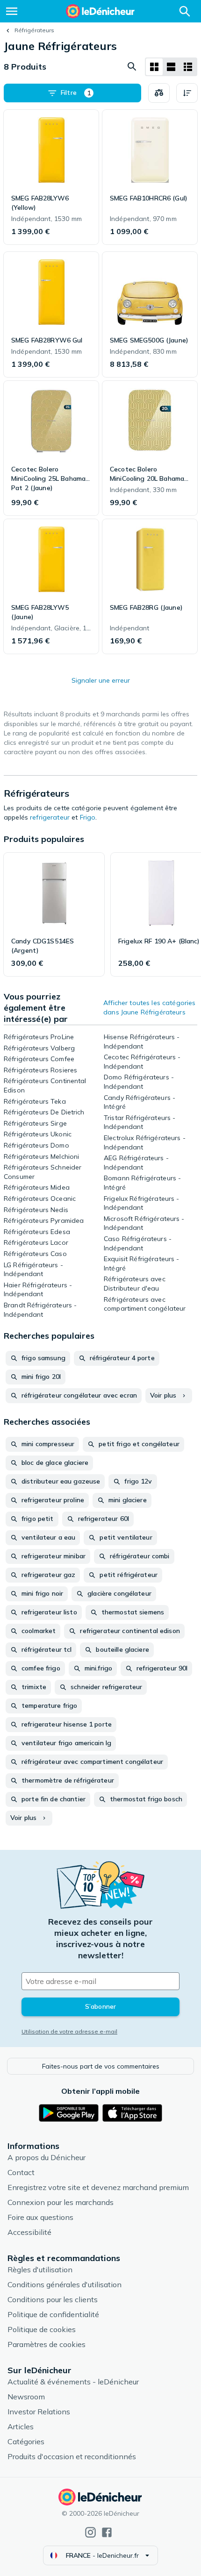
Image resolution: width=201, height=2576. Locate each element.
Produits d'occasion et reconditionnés (72, 2456)
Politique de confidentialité (53, 2314)
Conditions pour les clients (53, 2299)
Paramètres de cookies (47, 2344)
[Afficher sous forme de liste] (171, 67)
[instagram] (90, 2532)
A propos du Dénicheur (47, 2157)
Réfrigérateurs (34, 30)
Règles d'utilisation (40, 2269)
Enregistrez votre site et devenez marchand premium (98, 2187)
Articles (21, 2426)
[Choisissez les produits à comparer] (159, 93)
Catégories (26, 2441)
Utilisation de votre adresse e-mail (69, 2031)
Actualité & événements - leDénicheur (73, 2382)
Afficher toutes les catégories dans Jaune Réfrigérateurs (149, 1007)
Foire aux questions (40, 2217)
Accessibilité (29, 2232)
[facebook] (107, 2532)
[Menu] (12, 11)
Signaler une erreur (101, 680)
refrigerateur (50, 817)
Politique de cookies (42, 2329)
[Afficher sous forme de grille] (154, 67)
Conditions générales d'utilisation (65, 2284)
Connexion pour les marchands (61, 2202)
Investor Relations (39, 2412)
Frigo (88, 817)
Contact (21, 2172)
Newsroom (26, 2397)
